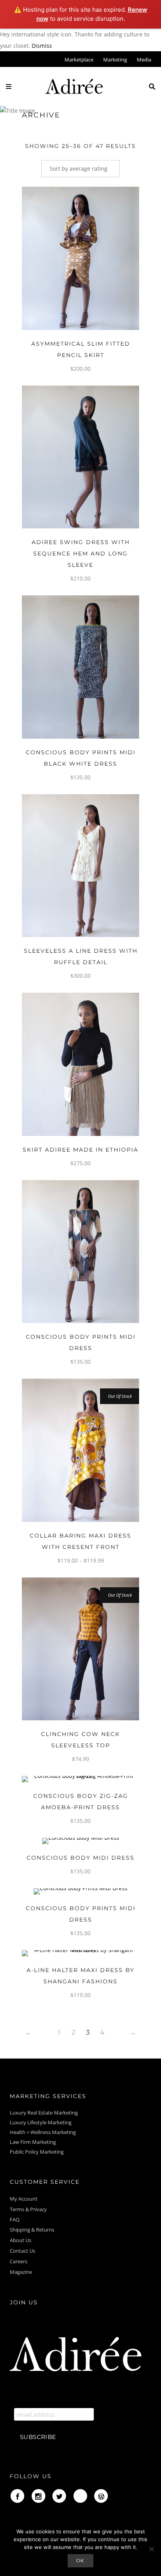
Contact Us (22, 2251)
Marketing (115, 59)
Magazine (21, 2272)
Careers (19, 2261)
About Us (21, 2240)
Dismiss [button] (42, 46)
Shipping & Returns (32, 2230)
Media (144, 59)
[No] (151, 2549)
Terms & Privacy (28, 2209)
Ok (81, 2561)
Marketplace (79, 59)
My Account (24, 2199)
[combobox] (80, 169)
